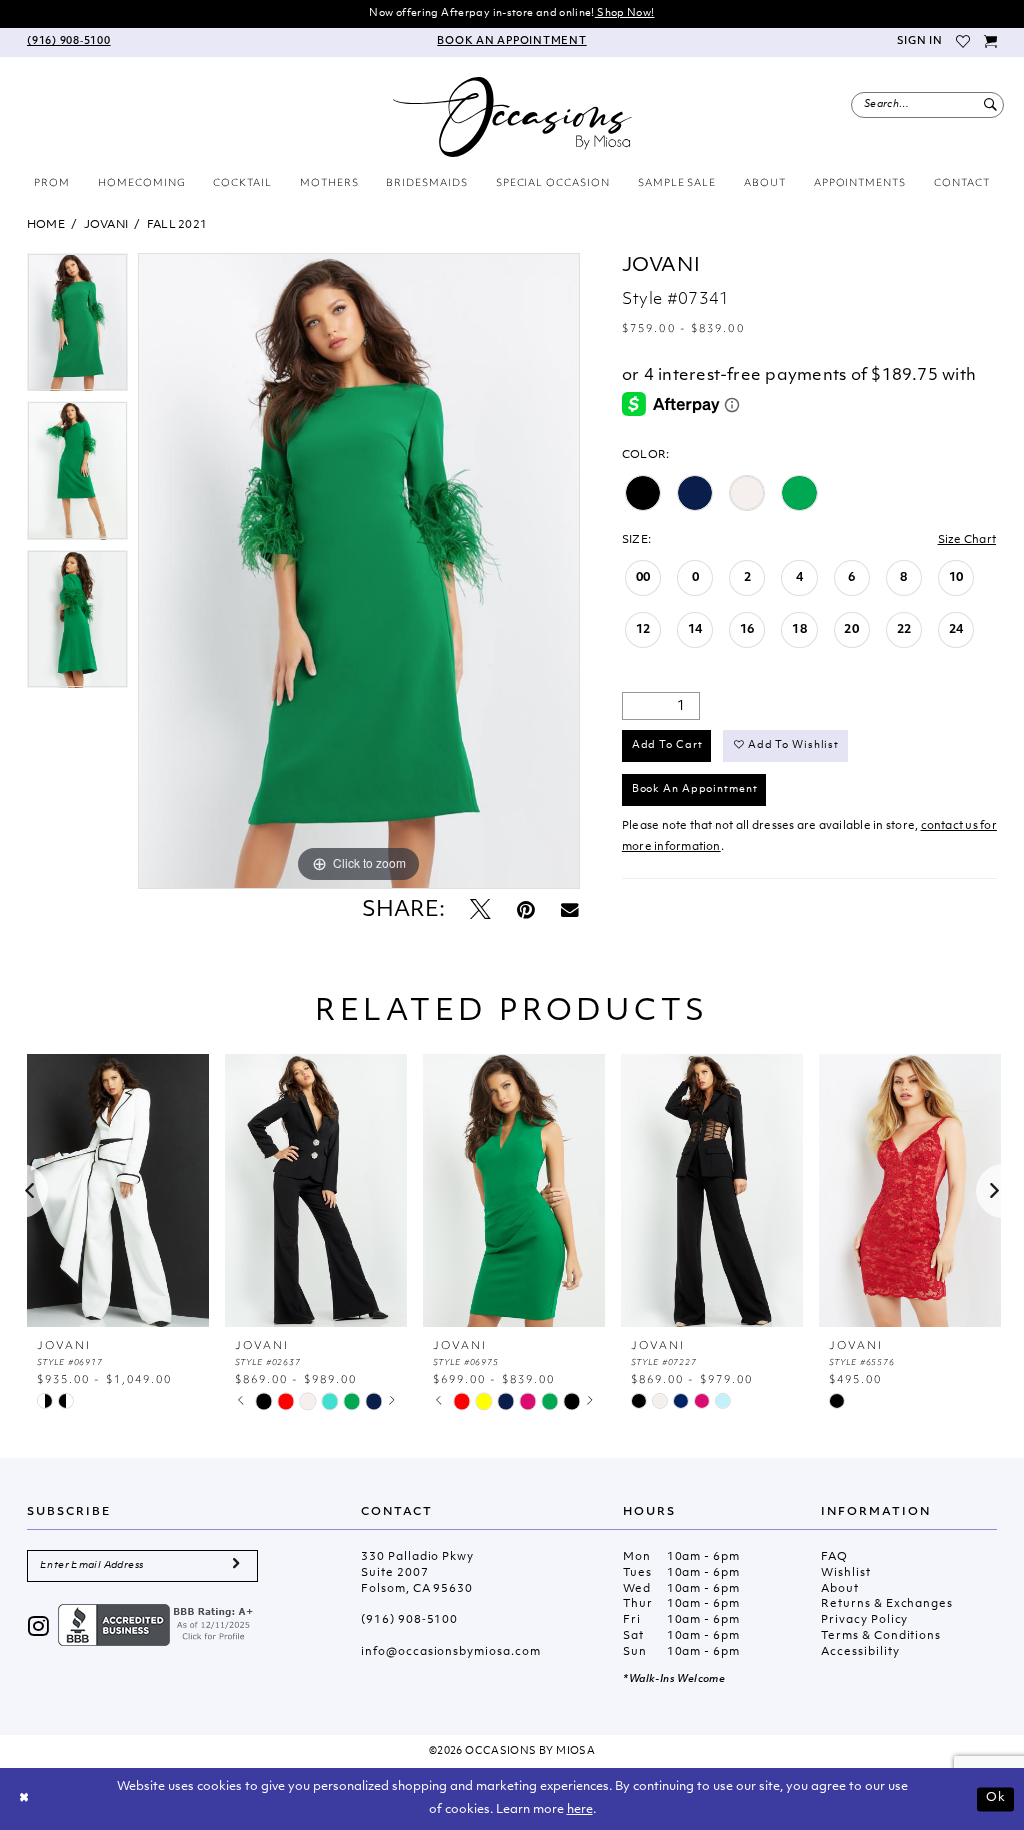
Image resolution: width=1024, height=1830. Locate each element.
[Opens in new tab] (158, 1625)
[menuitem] (69, 42)
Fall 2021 (177, 225)
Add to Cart (667, 745)
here (580, 1810)
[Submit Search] (990, 105)
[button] (919, 42)
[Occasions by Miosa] (512, 117)
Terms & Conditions (881, 1636)
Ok (996, 1798)
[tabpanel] (77, 327)
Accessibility (860, 1652)
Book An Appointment (695, 789)
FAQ (834, 1557)
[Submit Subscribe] (236, 1566)
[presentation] (118, 1191)
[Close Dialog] (24, 1799)
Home (46, 225)
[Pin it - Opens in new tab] (526, 911)
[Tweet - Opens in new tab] (480, 911)
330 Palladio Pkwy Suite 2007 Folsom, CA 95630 (417, 1573)
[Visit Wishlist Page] (964, 42)
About (840, 1589)
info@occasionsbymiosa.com (450, 1652)
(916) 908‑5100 (409, 1620)
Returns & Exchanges (887, 1604)
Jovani (106, 225)
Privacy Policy (864, 1620)
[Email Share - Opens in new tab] (570, 911)
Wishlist (845, 1573)
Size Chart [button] (967, 540)
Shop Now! (625, 13)
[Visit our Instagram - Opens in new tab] (39, 1628)
